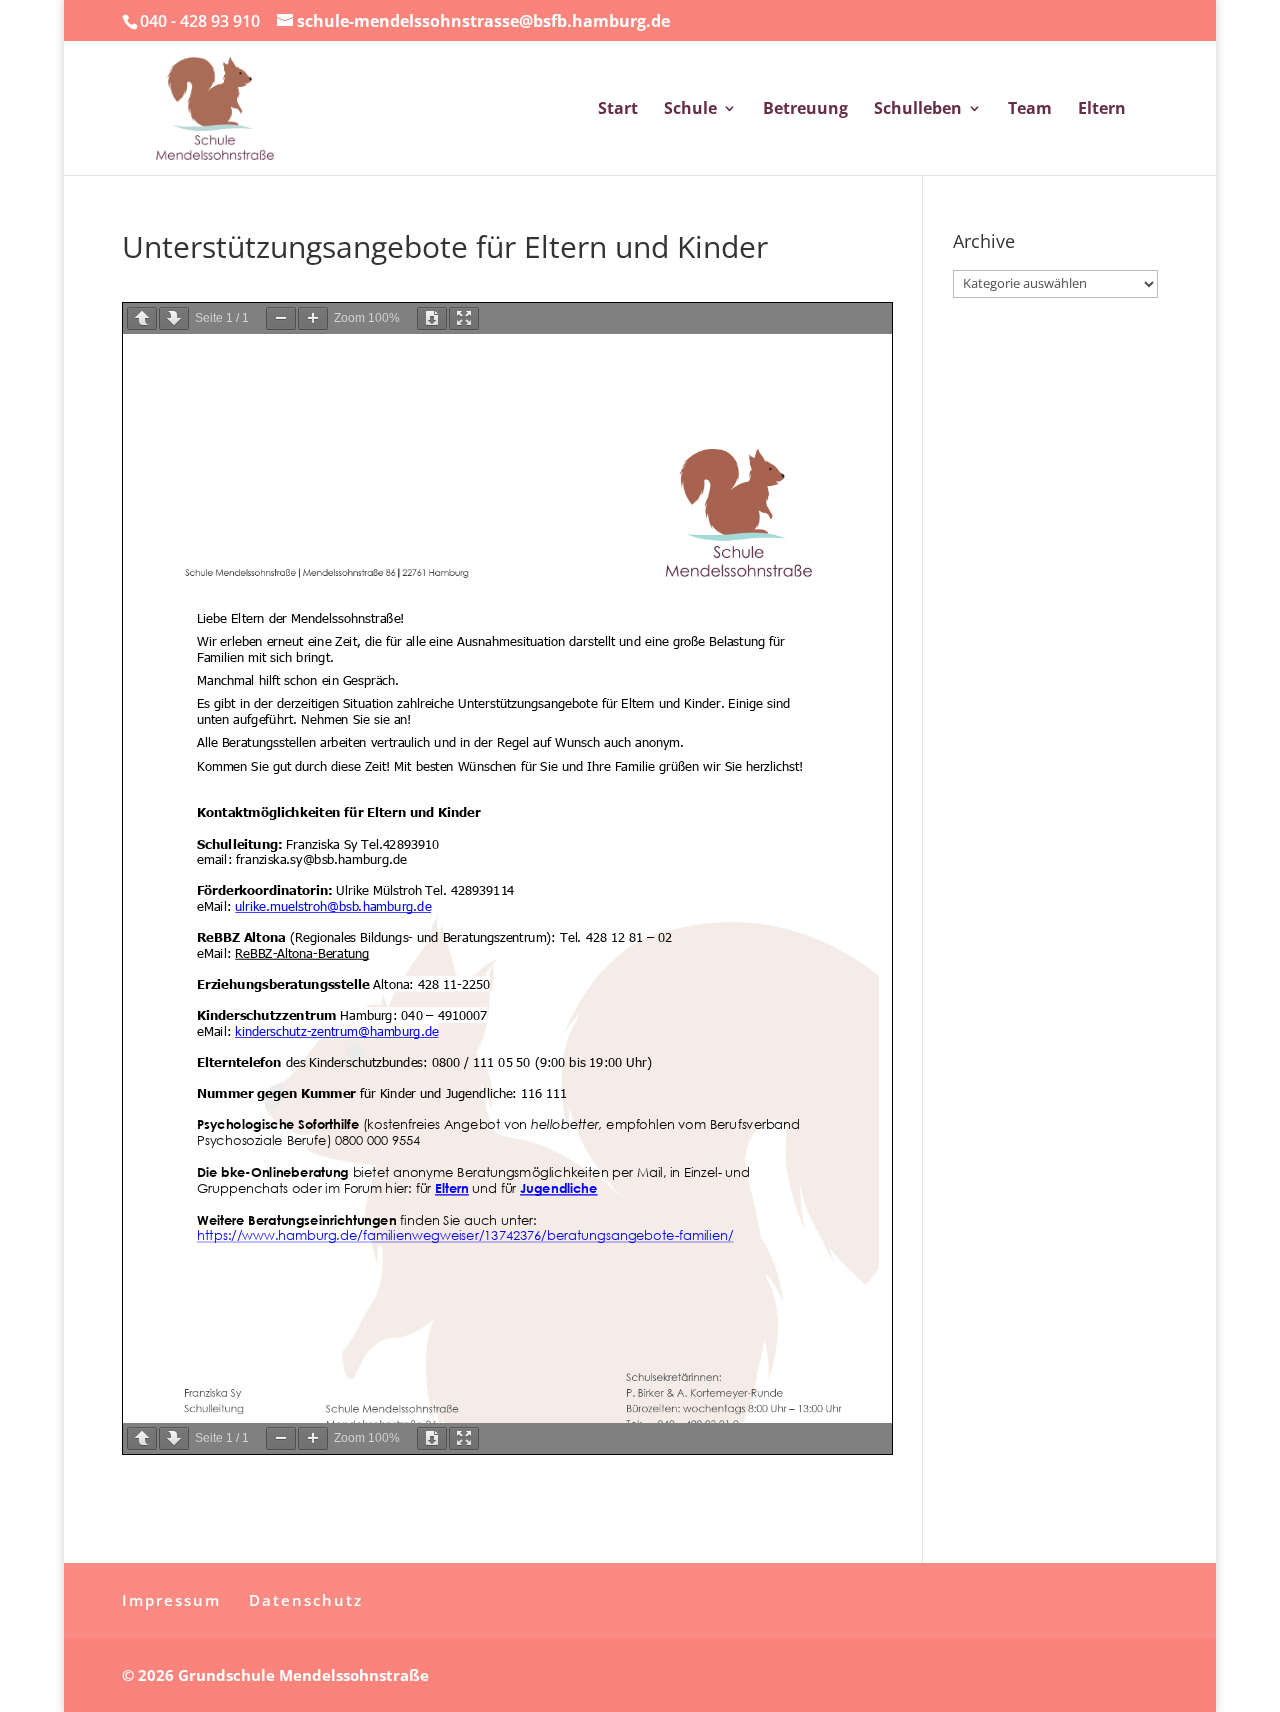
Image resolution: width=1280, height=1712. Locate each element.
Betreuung (805, 110)
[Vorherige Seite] (142, 318)
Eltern (1102, 110)
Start (618, 110)
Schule (690, 110)
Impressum (171, 1600)
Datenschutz (306, 1600)
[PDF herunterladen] (432, 318)
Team (1030, 110)
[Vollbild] (464, 318)
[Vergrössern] (313, 318)
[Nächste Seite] (174, 318)
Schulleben (918, 110)
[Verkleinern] (281, 318)
